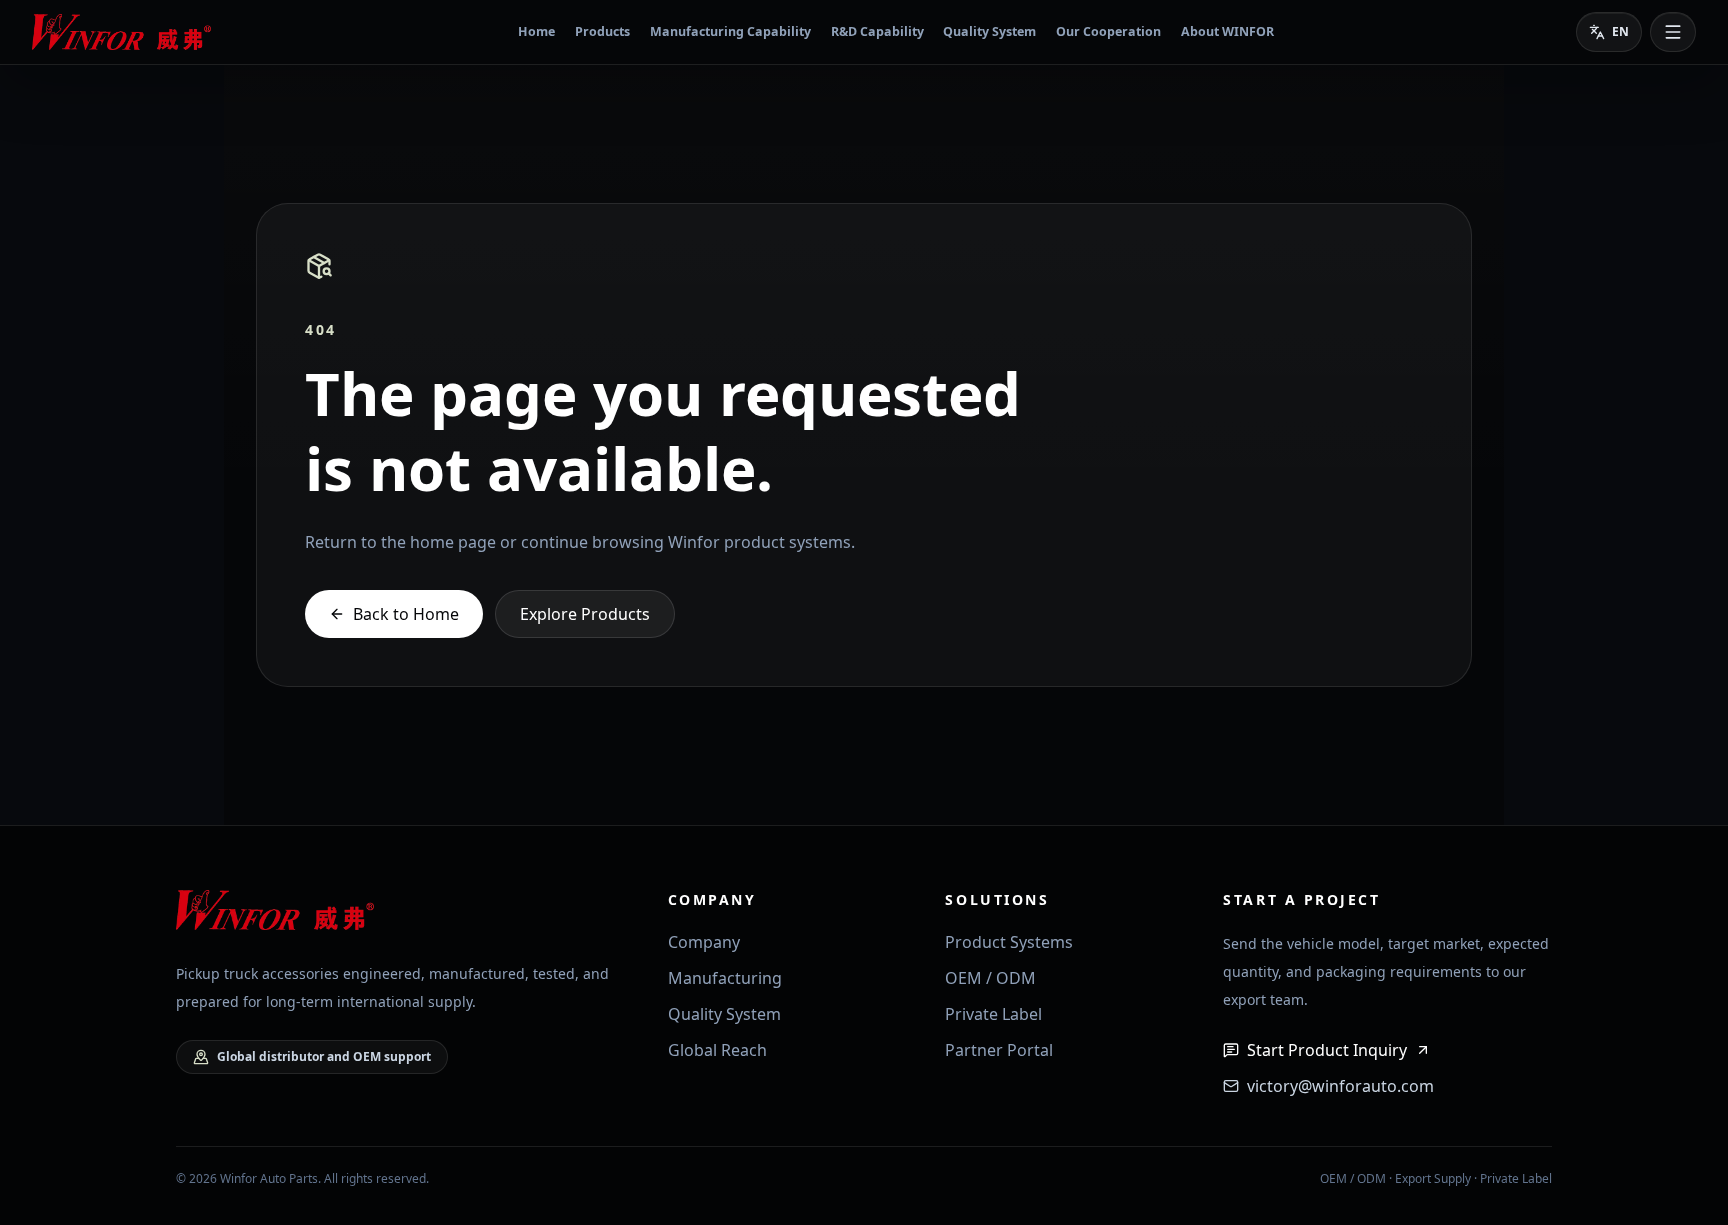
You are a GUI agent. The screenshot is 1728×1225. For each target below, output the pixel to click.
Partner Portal (999, 1050)
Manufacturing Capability (730, 31)
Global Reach (717, 1050)
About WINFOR (1227, 31)
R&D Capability (877, 31)
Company (704, 942)
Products (602, 31)
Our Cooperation (1108, 31)
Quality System (989, 31)
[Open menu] (1673, 32)
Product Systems (1009, 942)
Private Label (993, 1014)
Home (536, 31)
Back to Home (406, 614)
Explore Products (585, 614)
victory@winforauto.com (1340, 1086)
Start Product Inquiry (1327, 1050)
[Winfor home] (124, 32)
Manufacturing (725, 978)
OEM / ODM (990, 978)
